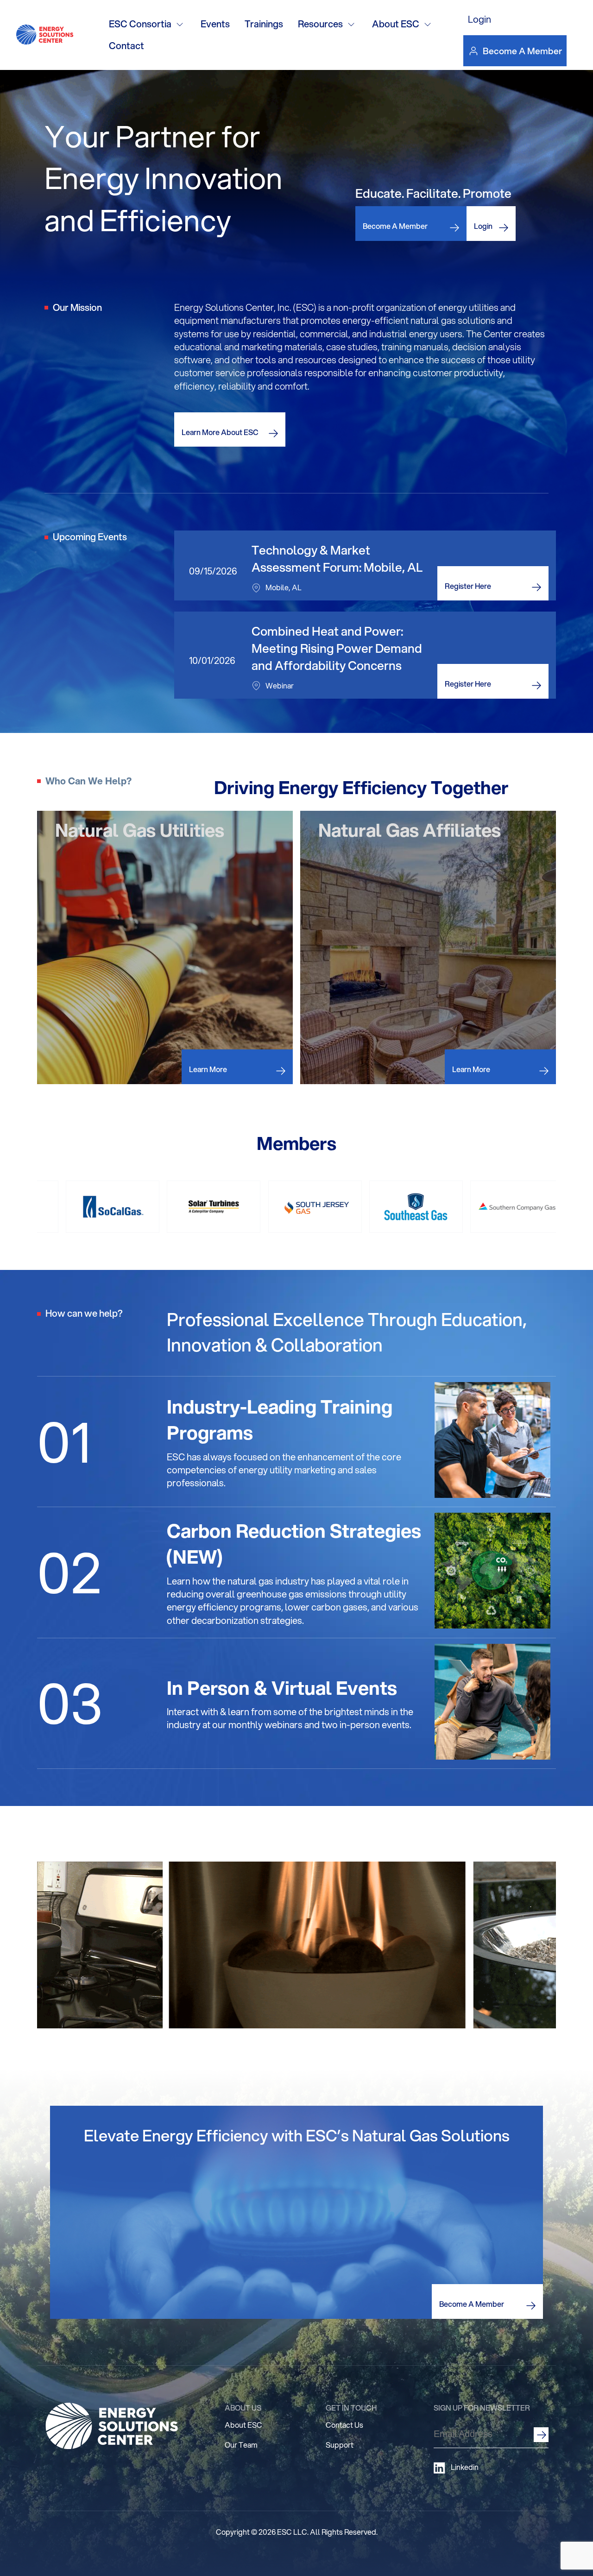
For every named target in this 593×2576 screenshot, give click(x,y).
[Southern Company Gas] (152, 1207)
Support (340, 2445)
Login (479, 19)
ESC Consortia (140, 24)
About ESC (396, 24)
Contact (126, 46)
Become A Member (522, 51)
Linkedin (465, 2467)
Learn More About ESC (220, 432)
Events (215, 24)
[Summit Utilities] (455, 1207)
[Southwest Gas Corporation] (253, 1207)
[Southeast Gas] (51, 1207)
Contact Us (344, 2425)
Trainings (264, 24)
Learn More (208, 1069)
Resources (320, 24)
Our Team (241, 2445)
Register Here (468, 586)
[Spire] (354, 1207)
